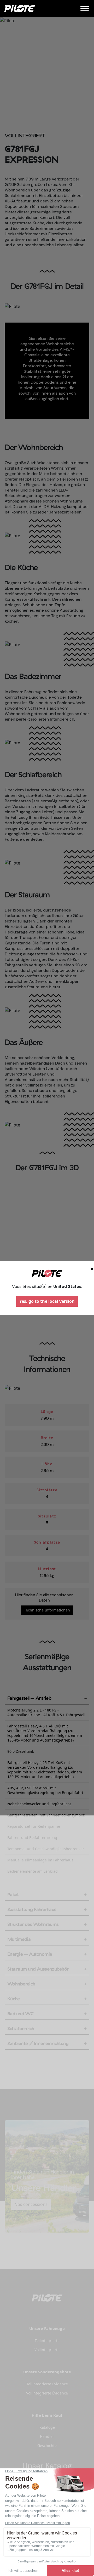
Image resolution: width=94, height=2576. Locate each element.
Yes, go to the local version (47, 1301)
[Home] (20, 8)
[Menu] (85, 8)
